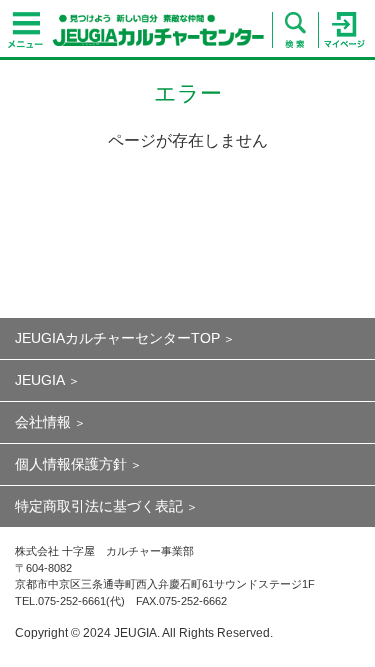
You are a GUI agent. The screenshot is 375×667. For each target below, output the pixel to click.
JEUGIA (40, 380)
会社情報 (43, 422)
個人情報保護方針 (71, 464)
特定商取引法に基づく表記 (99, 506)
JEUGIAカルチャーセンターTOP (117, 338)
